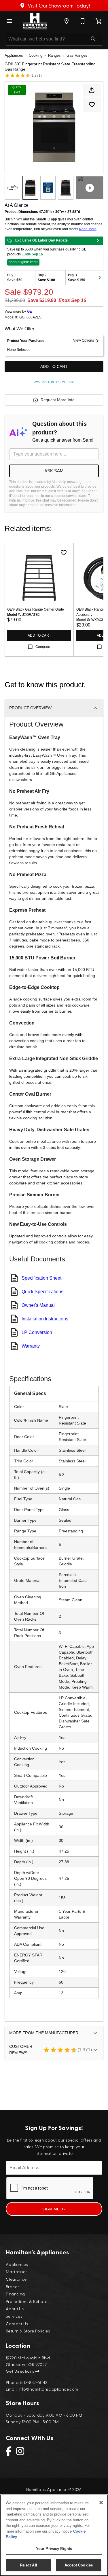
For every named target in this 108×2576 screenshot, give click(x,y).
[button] (9, 21)
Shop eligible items (23, 262)
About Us (15, 2308)
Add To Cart (54, 366)
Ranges (54, 55)
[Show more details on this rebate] (98, 241)
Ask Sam (54, 471)
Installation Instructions (45, 1319)
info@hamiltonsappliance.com (48, 2389)
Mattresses (17, 2271)
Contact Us (17, 2323)
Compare (43, 647)
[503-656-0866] (83, 21)
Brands (13, 2286)
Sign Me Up (54, 2209)
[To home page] (35, 21)
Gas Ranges (77, 55)
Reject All (29, 2565)
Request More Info (58, 400)
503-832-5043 (34, 2382)
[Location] (67, 21)
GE (30, 312)
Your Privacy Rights (54, 2549)
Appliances (14, 55)
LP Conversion (37, 1332)
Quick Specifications (42, 1292)
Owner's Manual (38, 1305)
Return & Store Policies (28, 2331)
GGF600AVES (30, 317)
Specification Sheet (41, 1278)
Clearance (16, 2279)
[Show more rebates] (100, 278)
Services (14, 2316)
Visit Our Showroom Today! (58, 5)
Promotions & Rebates (28, 2301)
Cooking (36, 55)
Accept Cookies (79, 2565)
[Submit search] (93, 39)
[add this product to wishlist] (92, 105)
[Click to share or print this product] (92, 90)
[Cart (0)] (99, 21)
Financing (15, 2294)
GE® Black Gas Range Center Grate (36, 609)
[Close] (101, 2503)
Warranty (31, 1346)
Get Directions (20, 2371)
